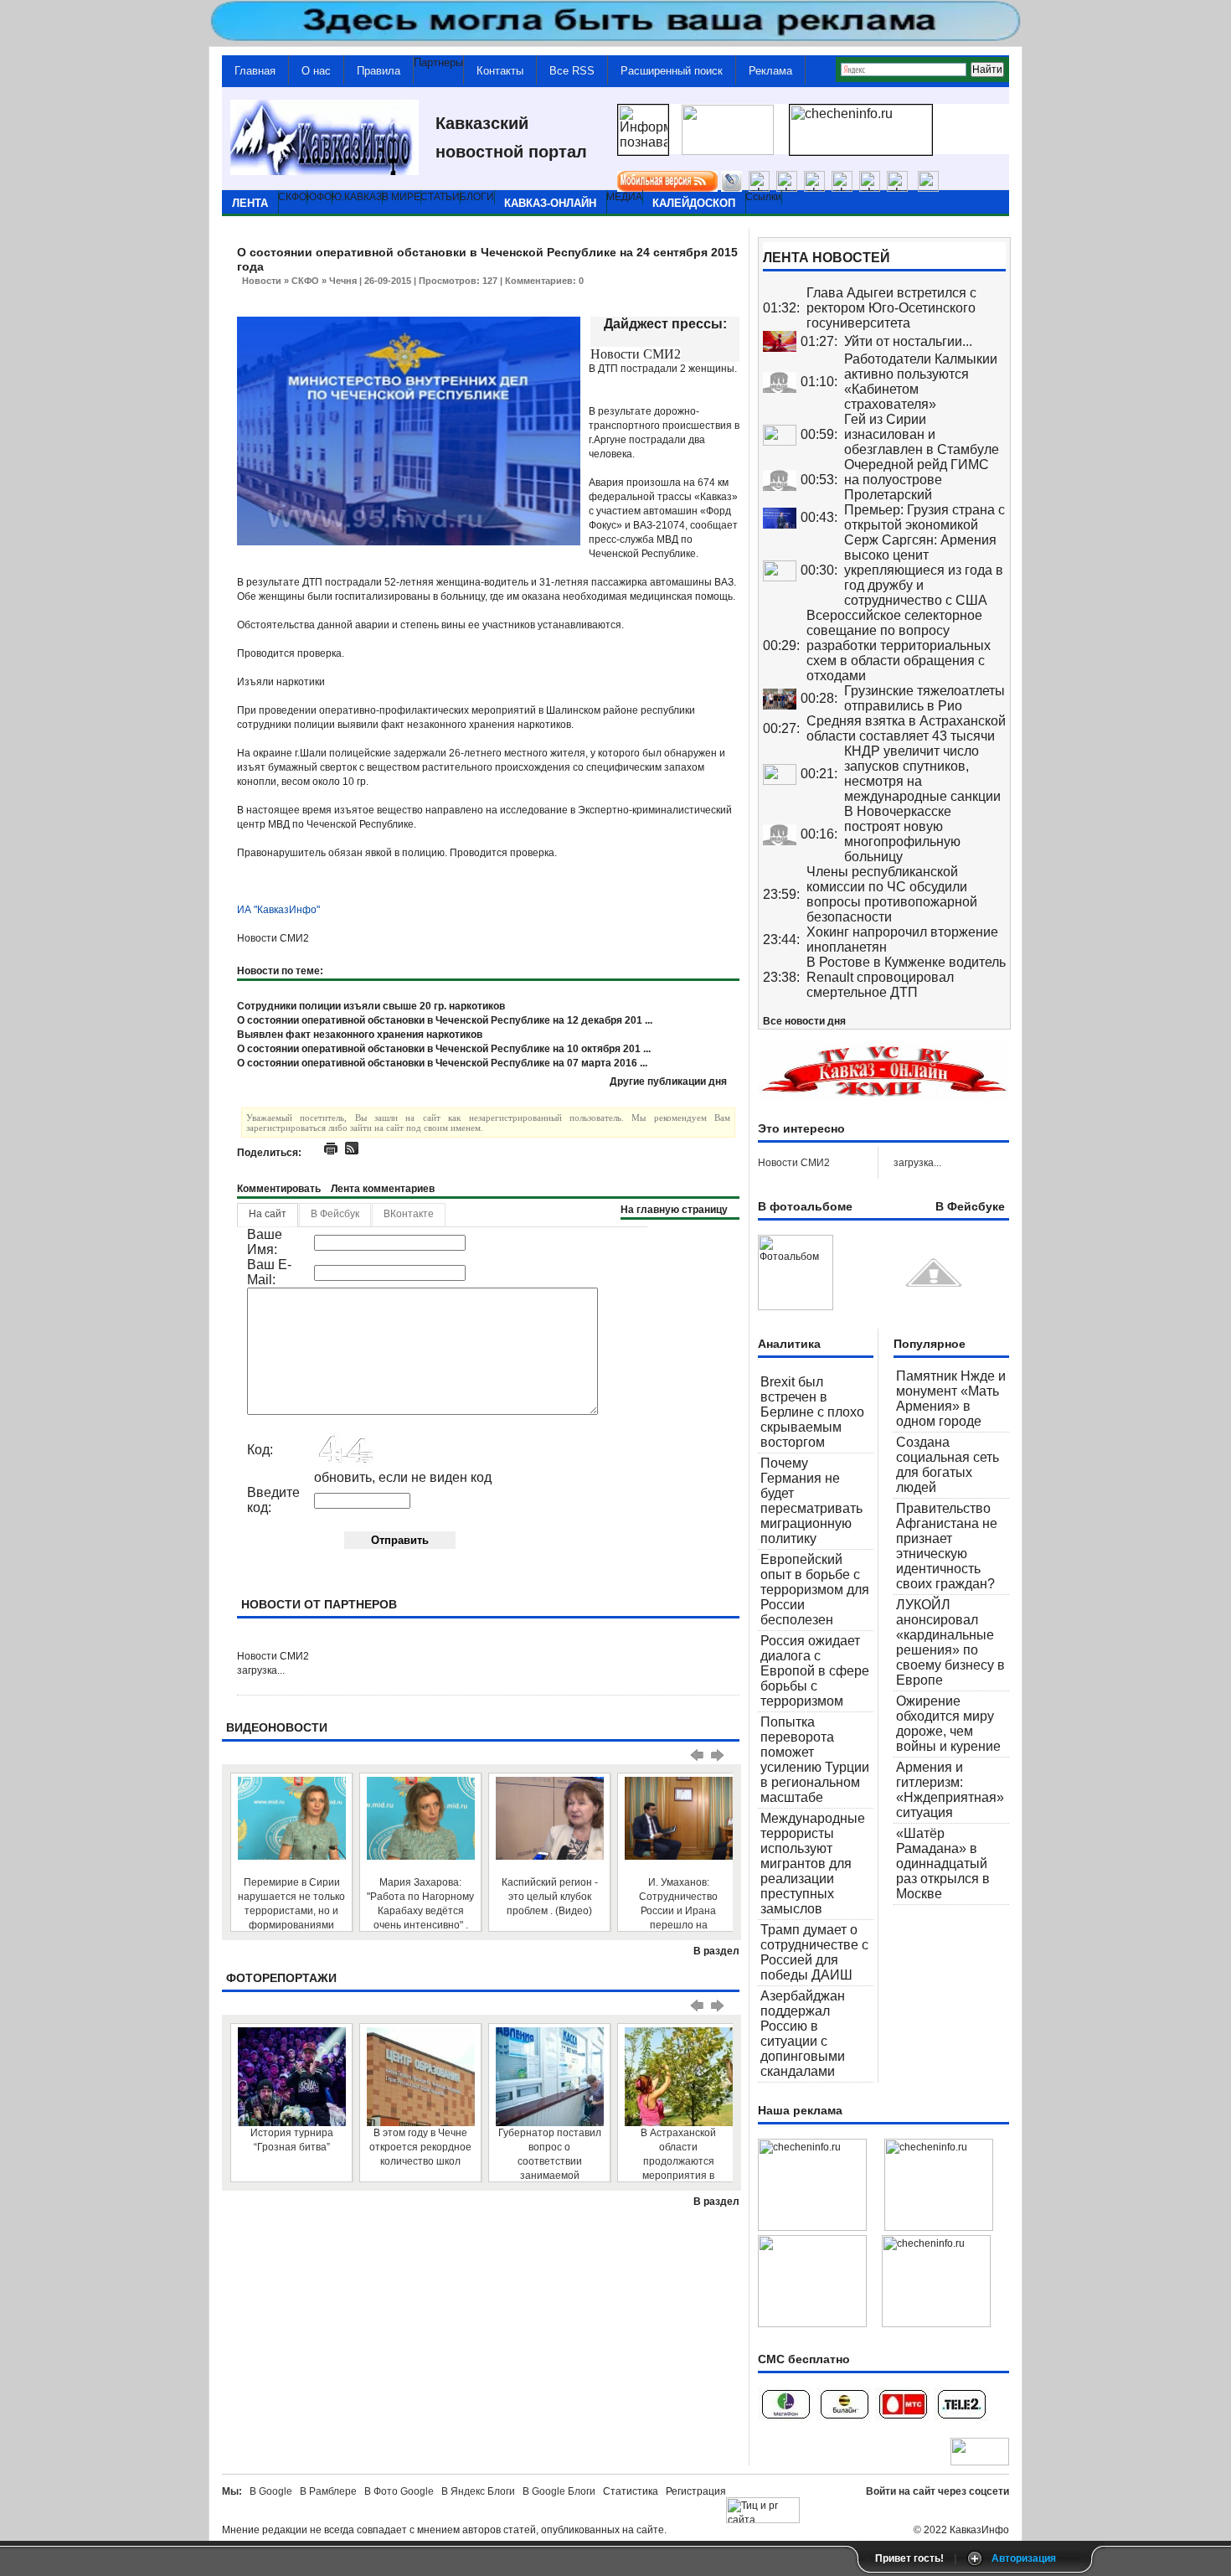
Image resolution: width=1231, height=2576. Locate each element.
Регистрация (696, 2491)
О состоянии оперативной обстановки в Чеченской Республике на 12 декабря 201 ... (445, 1020)
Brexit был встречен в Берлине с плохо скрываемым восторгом (812, 1412)
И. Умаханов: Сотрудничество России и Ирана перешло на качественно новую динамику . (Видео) (679, 1904)
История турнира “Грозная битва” (292, 2140)
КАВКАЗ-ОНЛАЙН (550, 203)
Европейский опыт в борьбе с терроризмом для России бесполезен (815, 1590)
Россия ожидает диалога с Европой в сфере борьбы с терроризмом (815, 1671)
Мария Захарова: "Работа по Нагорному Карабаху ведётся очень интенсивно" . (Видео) (420, 1904)
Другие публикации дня (668, 1082)
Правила (379, 71)
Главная (255, 71)
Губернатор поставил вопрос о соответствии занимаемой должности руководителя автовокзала (550, 2154)
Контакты (500, 71)
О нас (316, 71)
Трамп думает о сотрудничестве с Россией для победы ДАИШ (814, 1952)
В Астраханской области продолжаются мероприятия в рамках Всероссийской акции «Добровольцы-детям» (678, 2154)
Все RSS (572, 71)
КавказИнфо (979, 2530)
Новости (262, 281)
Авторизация (1024, 2558)
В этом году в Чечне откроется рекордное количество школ (420, 2147)
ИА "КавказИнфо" (278, 910)
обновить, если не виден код (403, 1477)
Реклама (770, 71)
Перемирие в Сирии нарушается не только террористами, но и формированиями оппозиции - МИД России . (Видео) (291, 1904)
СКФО (305, 281)
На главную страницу (674, 1210)
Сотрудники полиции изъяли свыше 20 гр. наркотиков (371, 1006)
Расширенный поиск (672, 71)
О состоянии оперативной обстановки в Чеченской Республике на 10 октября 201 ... (444, 1049)
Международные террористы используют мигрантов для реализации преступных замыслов (813, 1864)
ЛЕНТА (250, 203)
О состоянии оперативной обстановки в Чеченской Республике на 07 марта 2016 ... (442, 1063)
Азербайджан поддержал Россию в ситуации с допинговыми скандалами (803, 2034)
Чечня (343, 281)
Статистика (633, 2491)
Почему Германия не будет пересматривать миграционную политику (811, 1501)
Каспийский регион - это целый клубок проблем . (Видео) (550, 1897)
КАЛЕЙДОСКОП (694, 203)
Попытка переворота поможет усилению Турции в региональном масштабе (815, 1760)
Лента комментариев (383, 1189)
